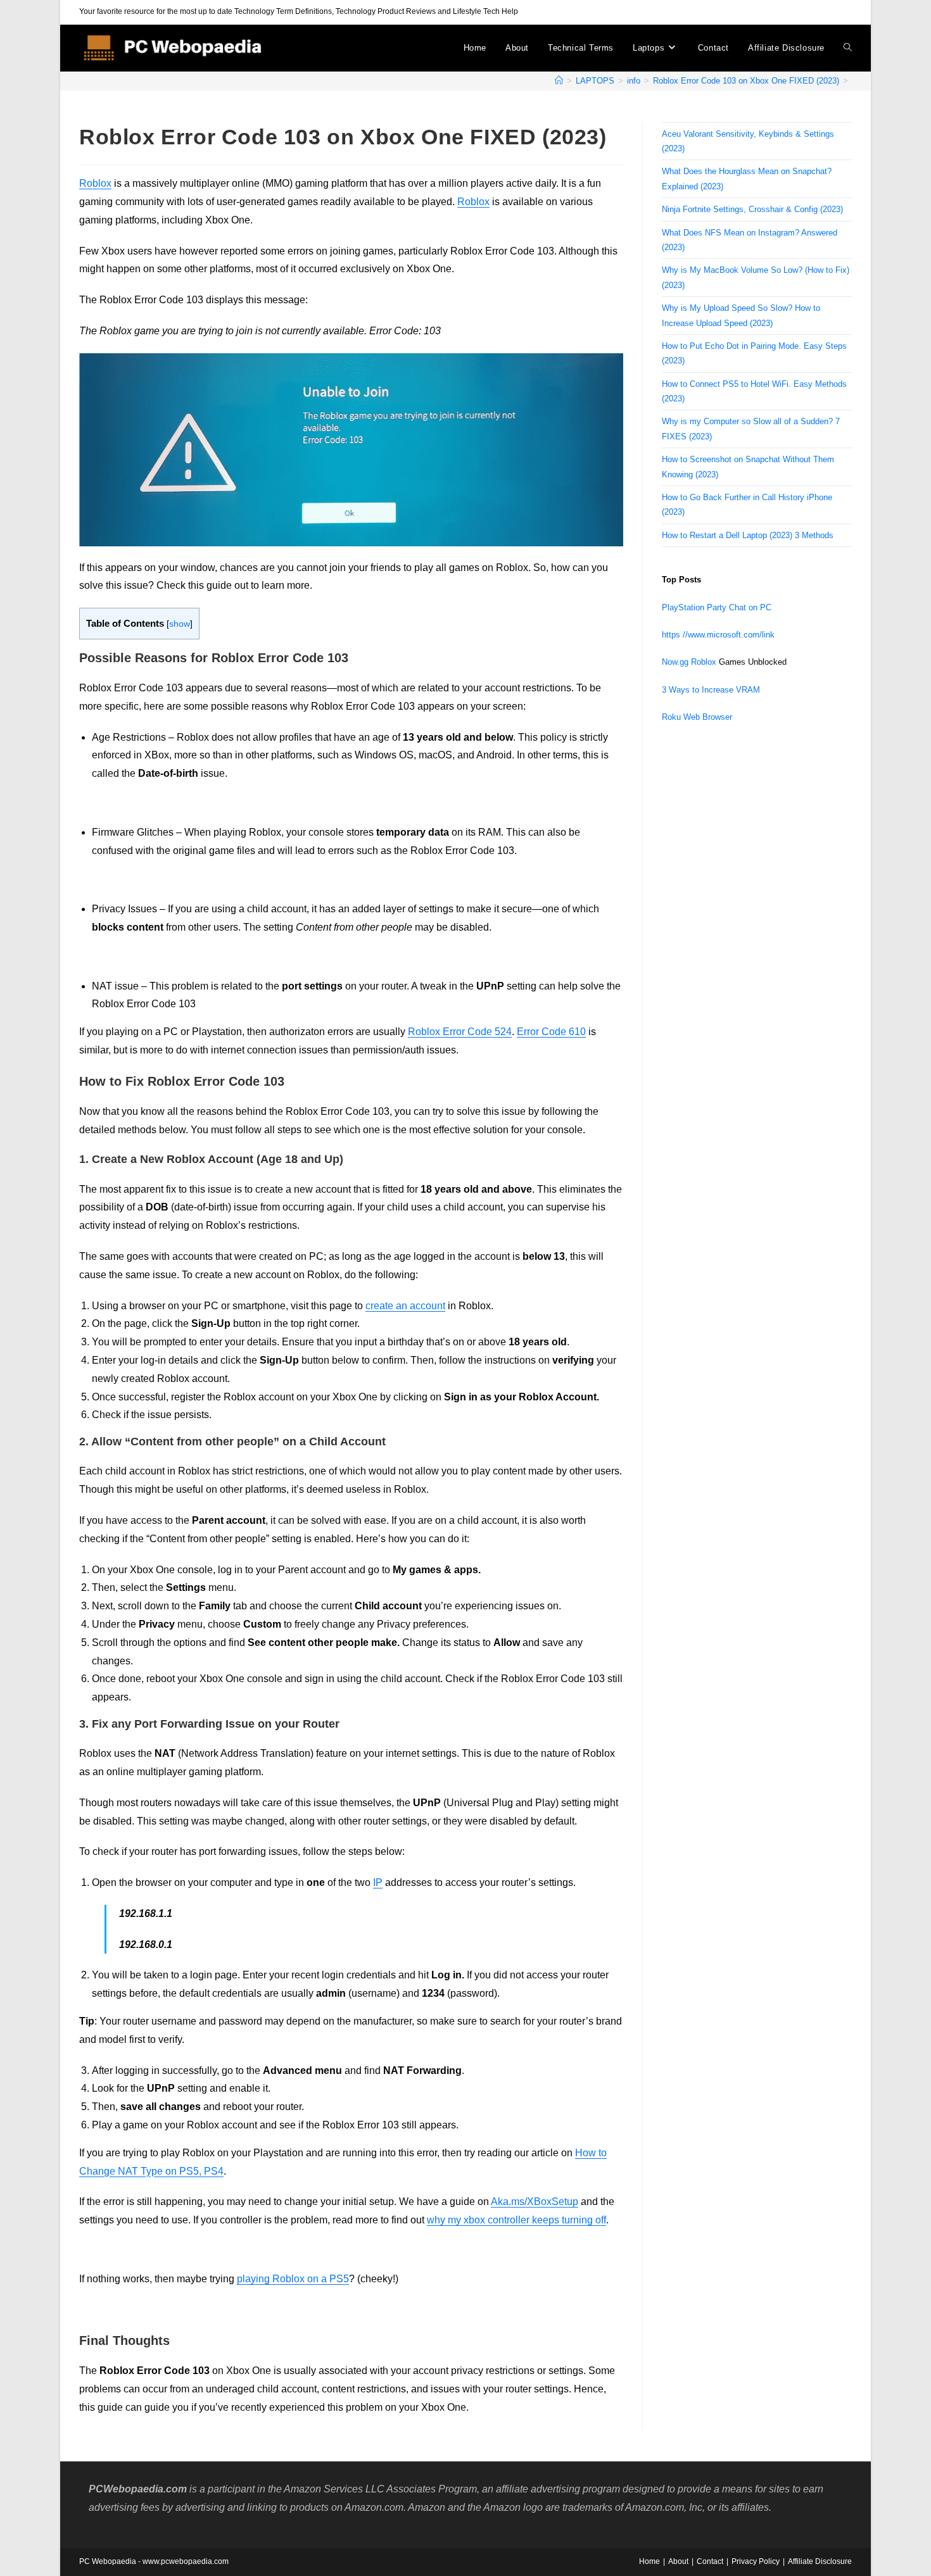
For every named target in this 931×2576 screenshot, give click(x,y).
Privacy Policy (756, 2561)
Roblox (95, 183)
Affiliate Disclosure (820, 2561)
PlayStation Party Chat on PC (717, 607)
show (180, 624)
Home (649, 2561)
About (678, 2561)
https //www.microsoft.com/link (718, 635)
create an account (405, 1306)
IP (378, 1882)
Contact (710, 2561)
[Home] (559, 81)
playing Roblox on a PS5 (293, 2279)
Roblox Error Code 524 (460, 1032)
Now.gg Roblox (689, 662)
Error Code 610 (551, 1032)
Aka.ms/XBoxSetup (535, 2202)
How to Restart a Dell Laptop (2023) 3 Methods (748, 535)
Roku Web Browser (697, 717)
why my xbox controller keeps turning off (516, 2220)
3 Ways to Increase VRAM (711, 690)
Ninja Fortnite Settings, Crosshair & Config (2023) (752, 209)
